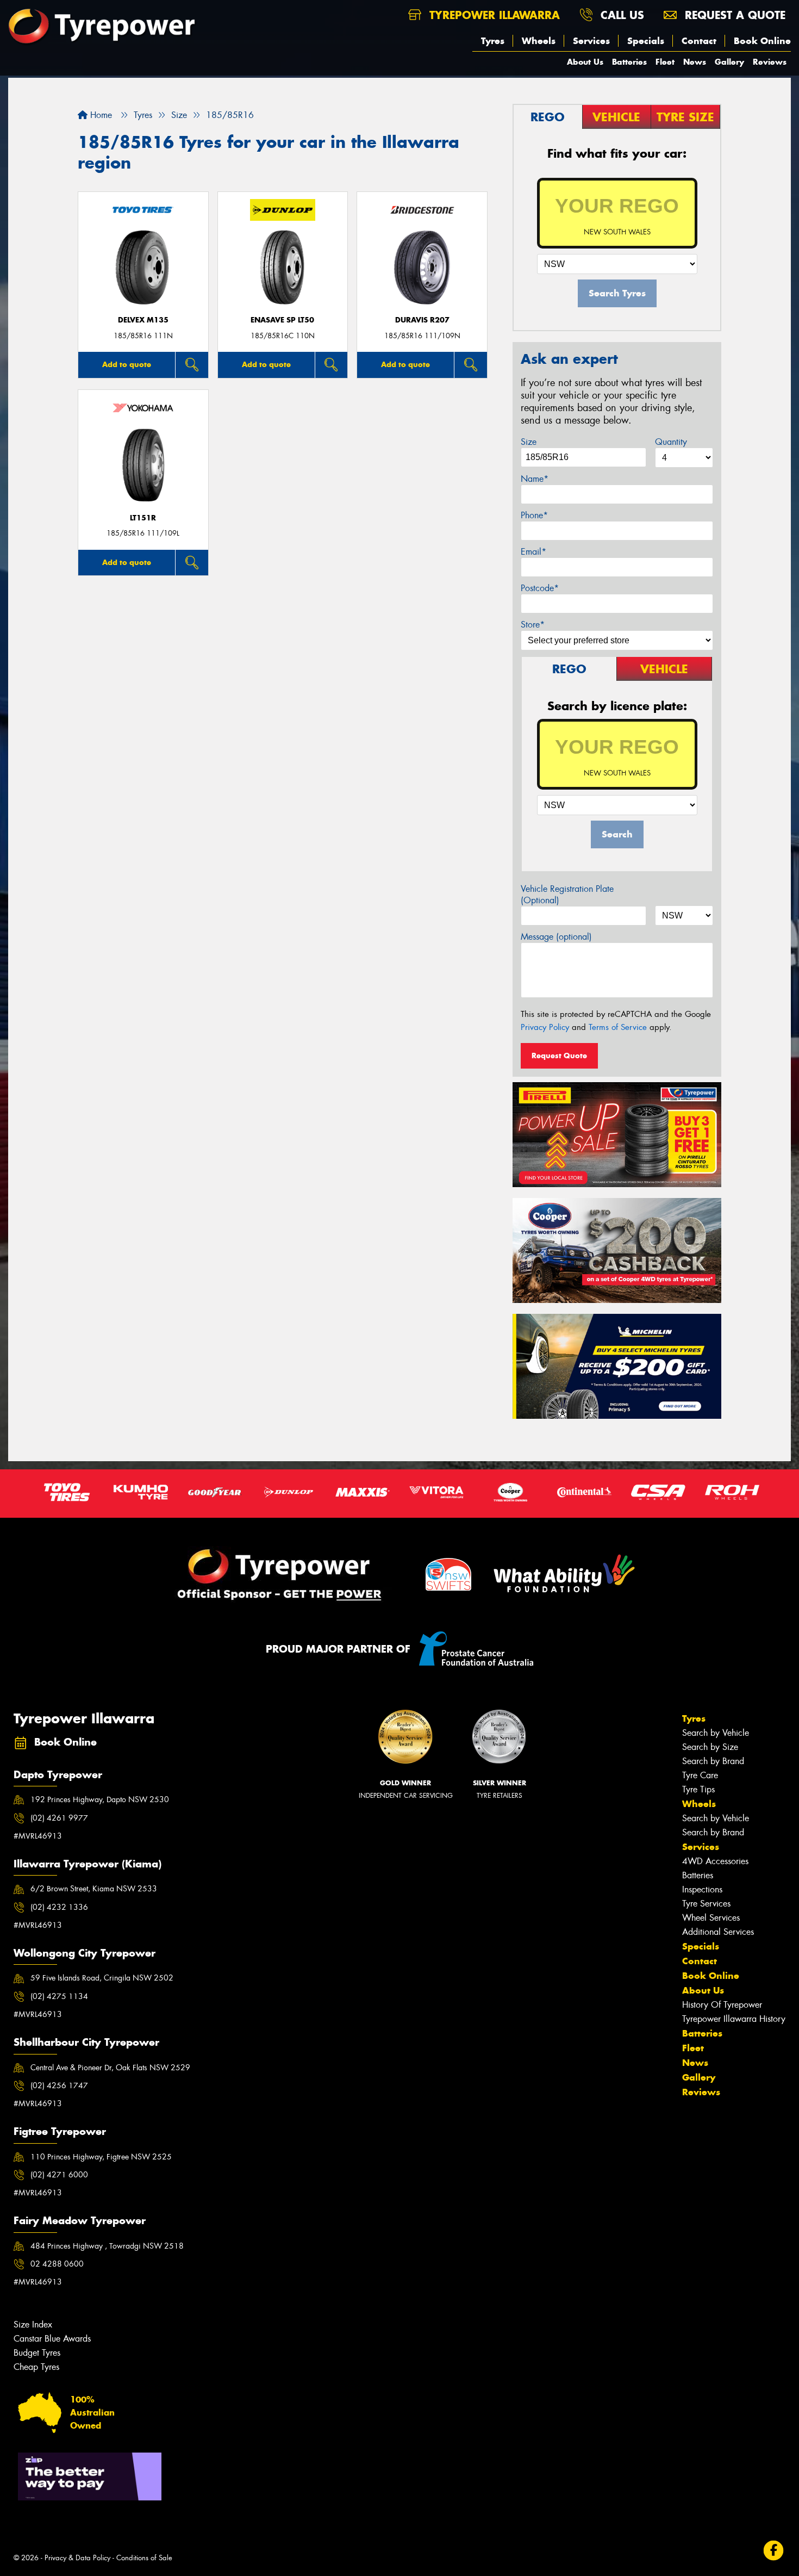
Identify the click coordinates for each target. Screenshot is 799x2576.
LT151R (143, 518)
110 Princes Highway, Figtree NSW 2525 (101, 2157)
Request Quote (559, 1056)
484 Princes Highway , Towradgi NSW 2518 (107, 2246)
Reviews (770, 62)
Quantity (671, 442)
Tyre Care (700, 1775)
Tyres (493, 41)
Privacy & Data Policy (77, 2558)
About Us (585, 62)
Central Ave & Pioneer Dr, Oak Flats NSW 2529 (110, 2068)
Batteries (629, 62)
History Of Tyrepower (722, 2005)
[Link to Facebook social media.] (774, 2551)
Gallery (729, 62)
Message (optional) (556, 937)
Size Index (33, 2324)
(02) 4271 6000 (59, 2175)
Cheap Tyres (36, 2367)
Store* (533, 625)
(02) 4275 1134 (59, 1996)
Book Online (762, 41)
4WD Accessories (715, 1861)
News (695, 62)
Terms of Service (618, 1027)
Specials (646, 41)
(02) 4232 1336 (59, 1907)
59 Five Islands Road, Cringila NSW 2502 (102, 1978)
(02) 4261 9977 (59, 1818)
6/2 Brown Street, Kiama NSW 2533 (94, 1889)
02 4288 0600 (57, 2264)
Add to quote (127, 364)
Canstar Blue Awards (52, 2339)
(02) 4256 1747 (59, 2085)
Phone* (534, 515)
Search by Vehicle (716, 1733)
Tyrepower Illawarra (493, 15)
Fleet (665, 62)
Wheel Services (711, 1918)
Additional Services (718, 1932)
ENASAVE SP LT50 (282, 320)
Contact (699, 41)
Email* (533, 552)
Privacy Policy (545, 1027)
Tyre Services (706, 1904)
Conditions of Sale (144, 2558)
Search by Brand (713, 1761)
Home (100, 115)
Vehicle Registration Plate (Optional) (567, 895)
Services (591, 41)
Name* (535, 479)
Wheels (539, 41)
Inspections (702, 1889)
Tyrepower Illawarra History (734, 2019)
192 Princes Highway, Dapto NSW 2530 (100, 1799)
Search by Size (710, 1747)
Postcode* (540, 588)
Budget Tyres (37, 2353)
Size (529, 442)
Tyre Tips (698, 1789)
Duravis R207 (422, 320)
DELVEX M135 (143, 320)
